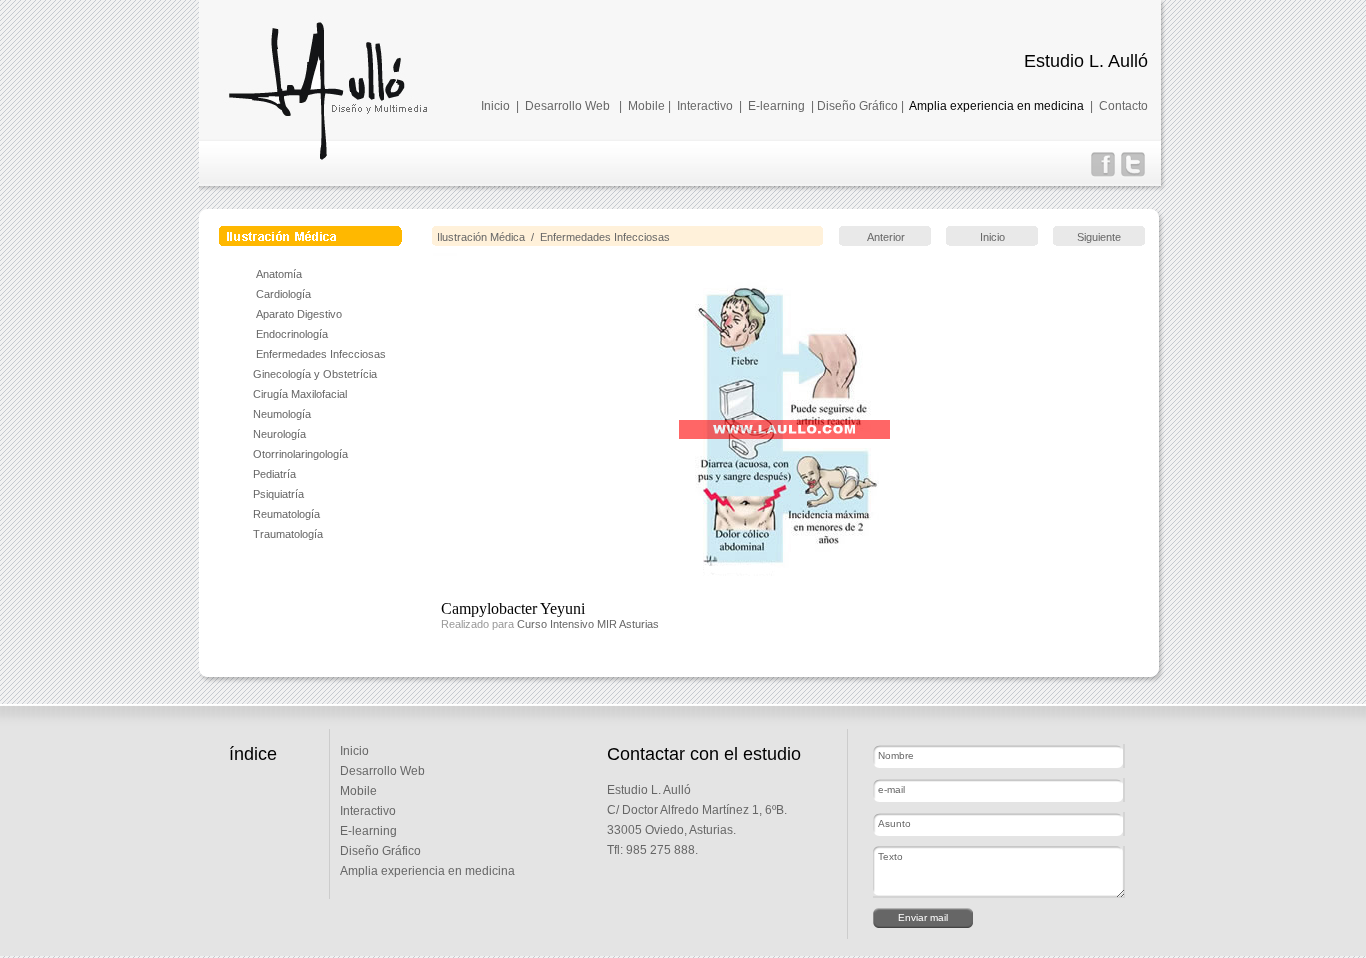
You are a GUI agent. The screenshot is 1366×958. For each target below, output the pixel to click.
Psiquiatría (278, 494)
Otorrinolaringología (300, 454)
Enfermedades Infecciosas (319, 354)
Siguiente (1099, 237)
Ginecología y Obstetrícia (315, 374)
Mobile (646, 106)
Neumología (282, 414)
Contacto (1123, 106)
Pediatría (274, 474)
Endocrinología (292, 334)
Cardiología (283, 294)
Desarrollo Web (567, 106)
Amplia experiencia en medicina (996, 106)
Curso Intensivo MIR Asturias (588, 624)
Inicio (495, 106)
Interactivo (705, 106)
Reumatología (286, 514)
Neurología (279, 434)
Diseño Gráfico (857, 106)
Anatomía (279, 274)
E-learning (776, 106)
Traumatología (288, 534)
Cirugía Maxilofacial (300, 394)
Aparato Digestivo (299, 314)
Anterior (886, 237)
